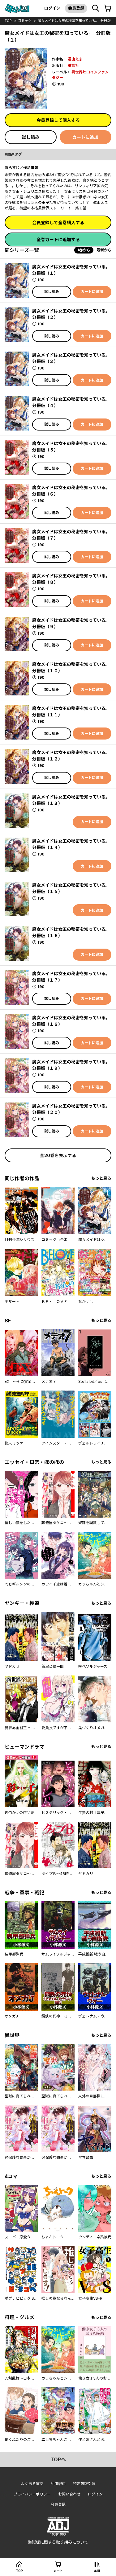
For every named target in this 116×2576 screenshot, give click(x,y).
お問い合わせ (69, 2494)
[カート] (108, 8)
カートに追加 (85, 137)
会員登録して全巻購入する (58, 223)
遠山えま (75, 59)
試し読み (31, 137)
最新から (104, 250)
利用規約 (58, 2484)
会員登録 (76, 8)
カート (58, 2571)
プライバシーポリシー (32, 2494)
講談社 (73, 66)
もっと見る (101, 1178)
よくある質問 (32, 2484)
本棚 (97, 2571)
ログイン (52, 8)
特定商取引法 (84, 2484)
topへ (58, 2459)
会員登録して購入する (58, 120)
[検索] (96, 8)
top (8, 21)
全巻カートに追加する (58, 239)
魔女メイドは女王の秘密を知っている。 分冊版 (74, 21)
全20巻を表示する (58, 1155)
